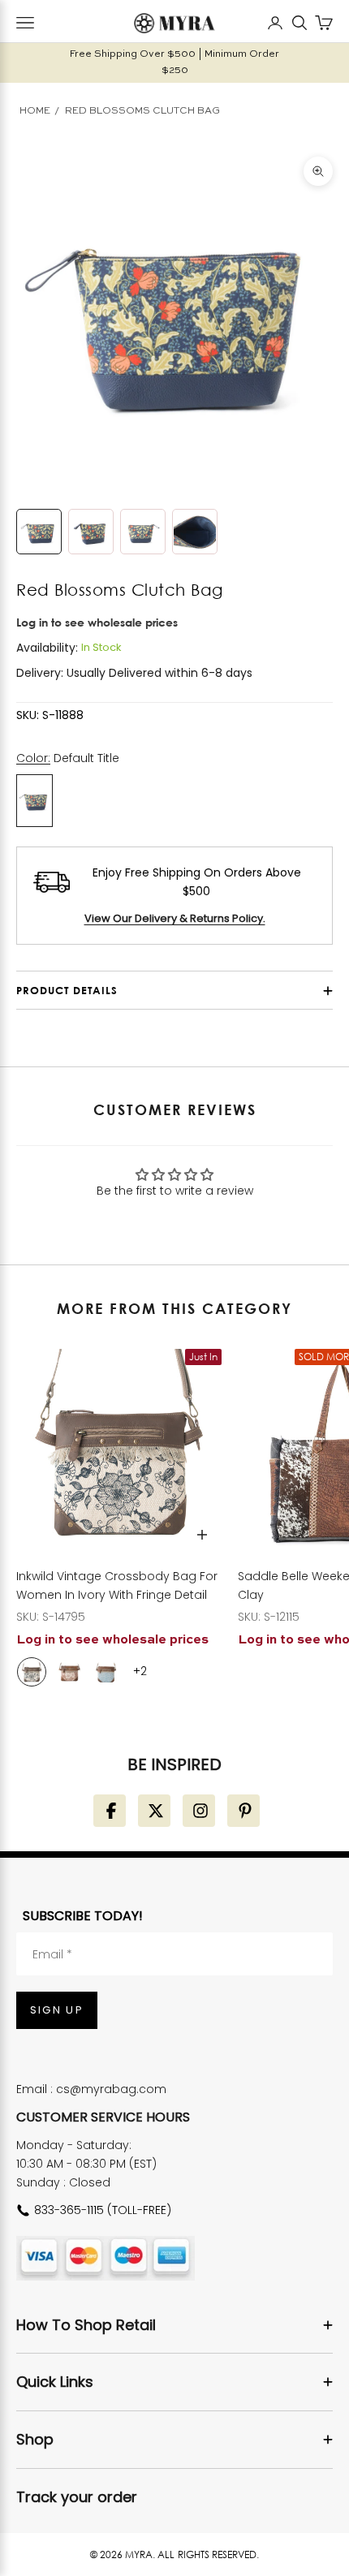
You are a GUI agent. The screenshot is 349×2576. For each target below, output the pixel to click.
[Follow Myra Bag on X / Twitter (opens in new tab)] (154, 1811)
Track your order (77, 2497)
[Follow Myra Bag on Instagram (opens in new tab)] (199, 1811)
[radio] (32, 1672)
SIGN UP (57, 2010)
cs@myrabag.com (111, 2089)
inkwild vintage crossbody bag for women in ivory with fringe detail (117, 1585)
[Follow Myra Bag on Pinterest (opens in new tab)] (243, 1811)
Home (35, 111)
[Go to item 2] (91, 532)
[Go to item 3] (143, 532)
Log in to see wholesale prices (97, 622)
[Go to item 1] (39, 532)
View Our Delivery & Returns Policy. (175, 918)
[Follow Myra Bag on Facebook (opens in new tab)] (110, 1811)
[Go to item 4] (195, 532)
